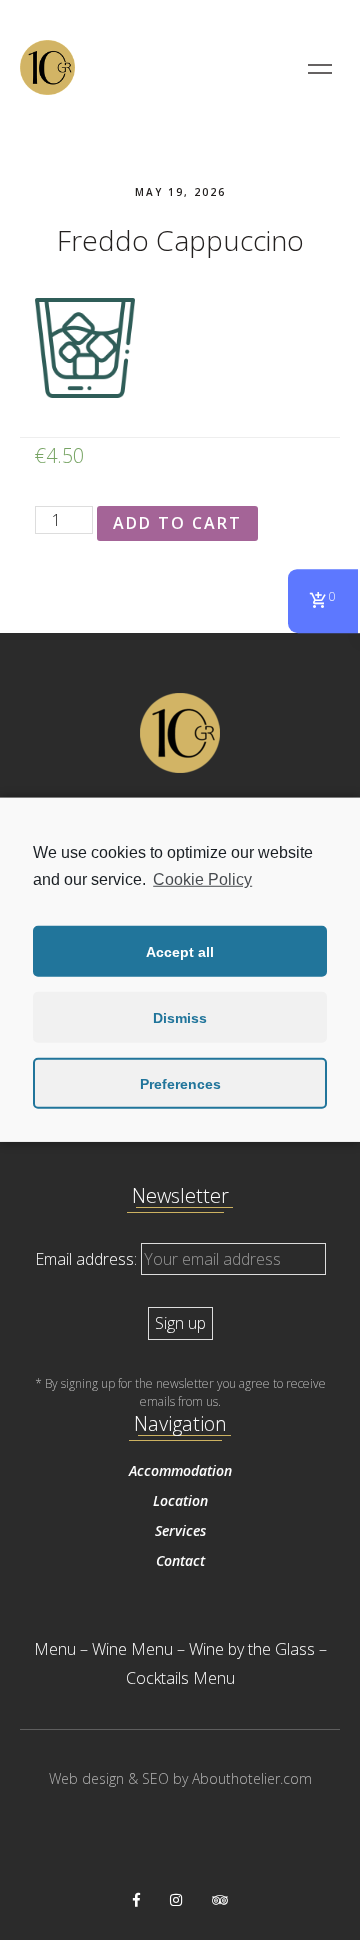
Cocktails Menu (180, 1678)
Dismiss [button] (180, 1018)
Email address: (88, 1259)
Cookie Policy (202, 879)
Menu (55, 1649)
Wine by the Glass (252, 1649)
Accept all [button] (180, 952)
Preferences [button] (180, 1084)
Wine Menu (132, 1649)
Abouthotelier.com (252, 1778)
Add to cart (177, 523)
